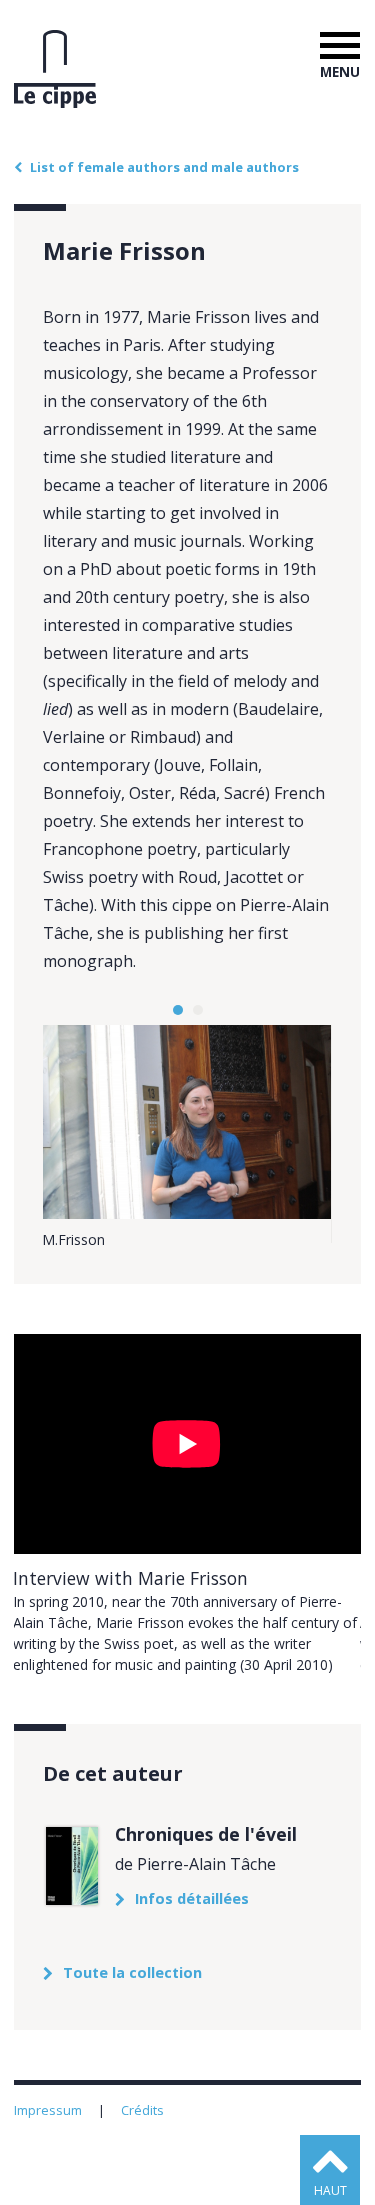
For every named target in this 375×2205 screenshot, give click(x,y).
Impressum (49, 2110)
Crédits (144, 2110)
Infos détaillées (192, 1899)
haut (330, 2190)
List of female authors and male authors (164, 167)
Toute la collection (132, 1973)
